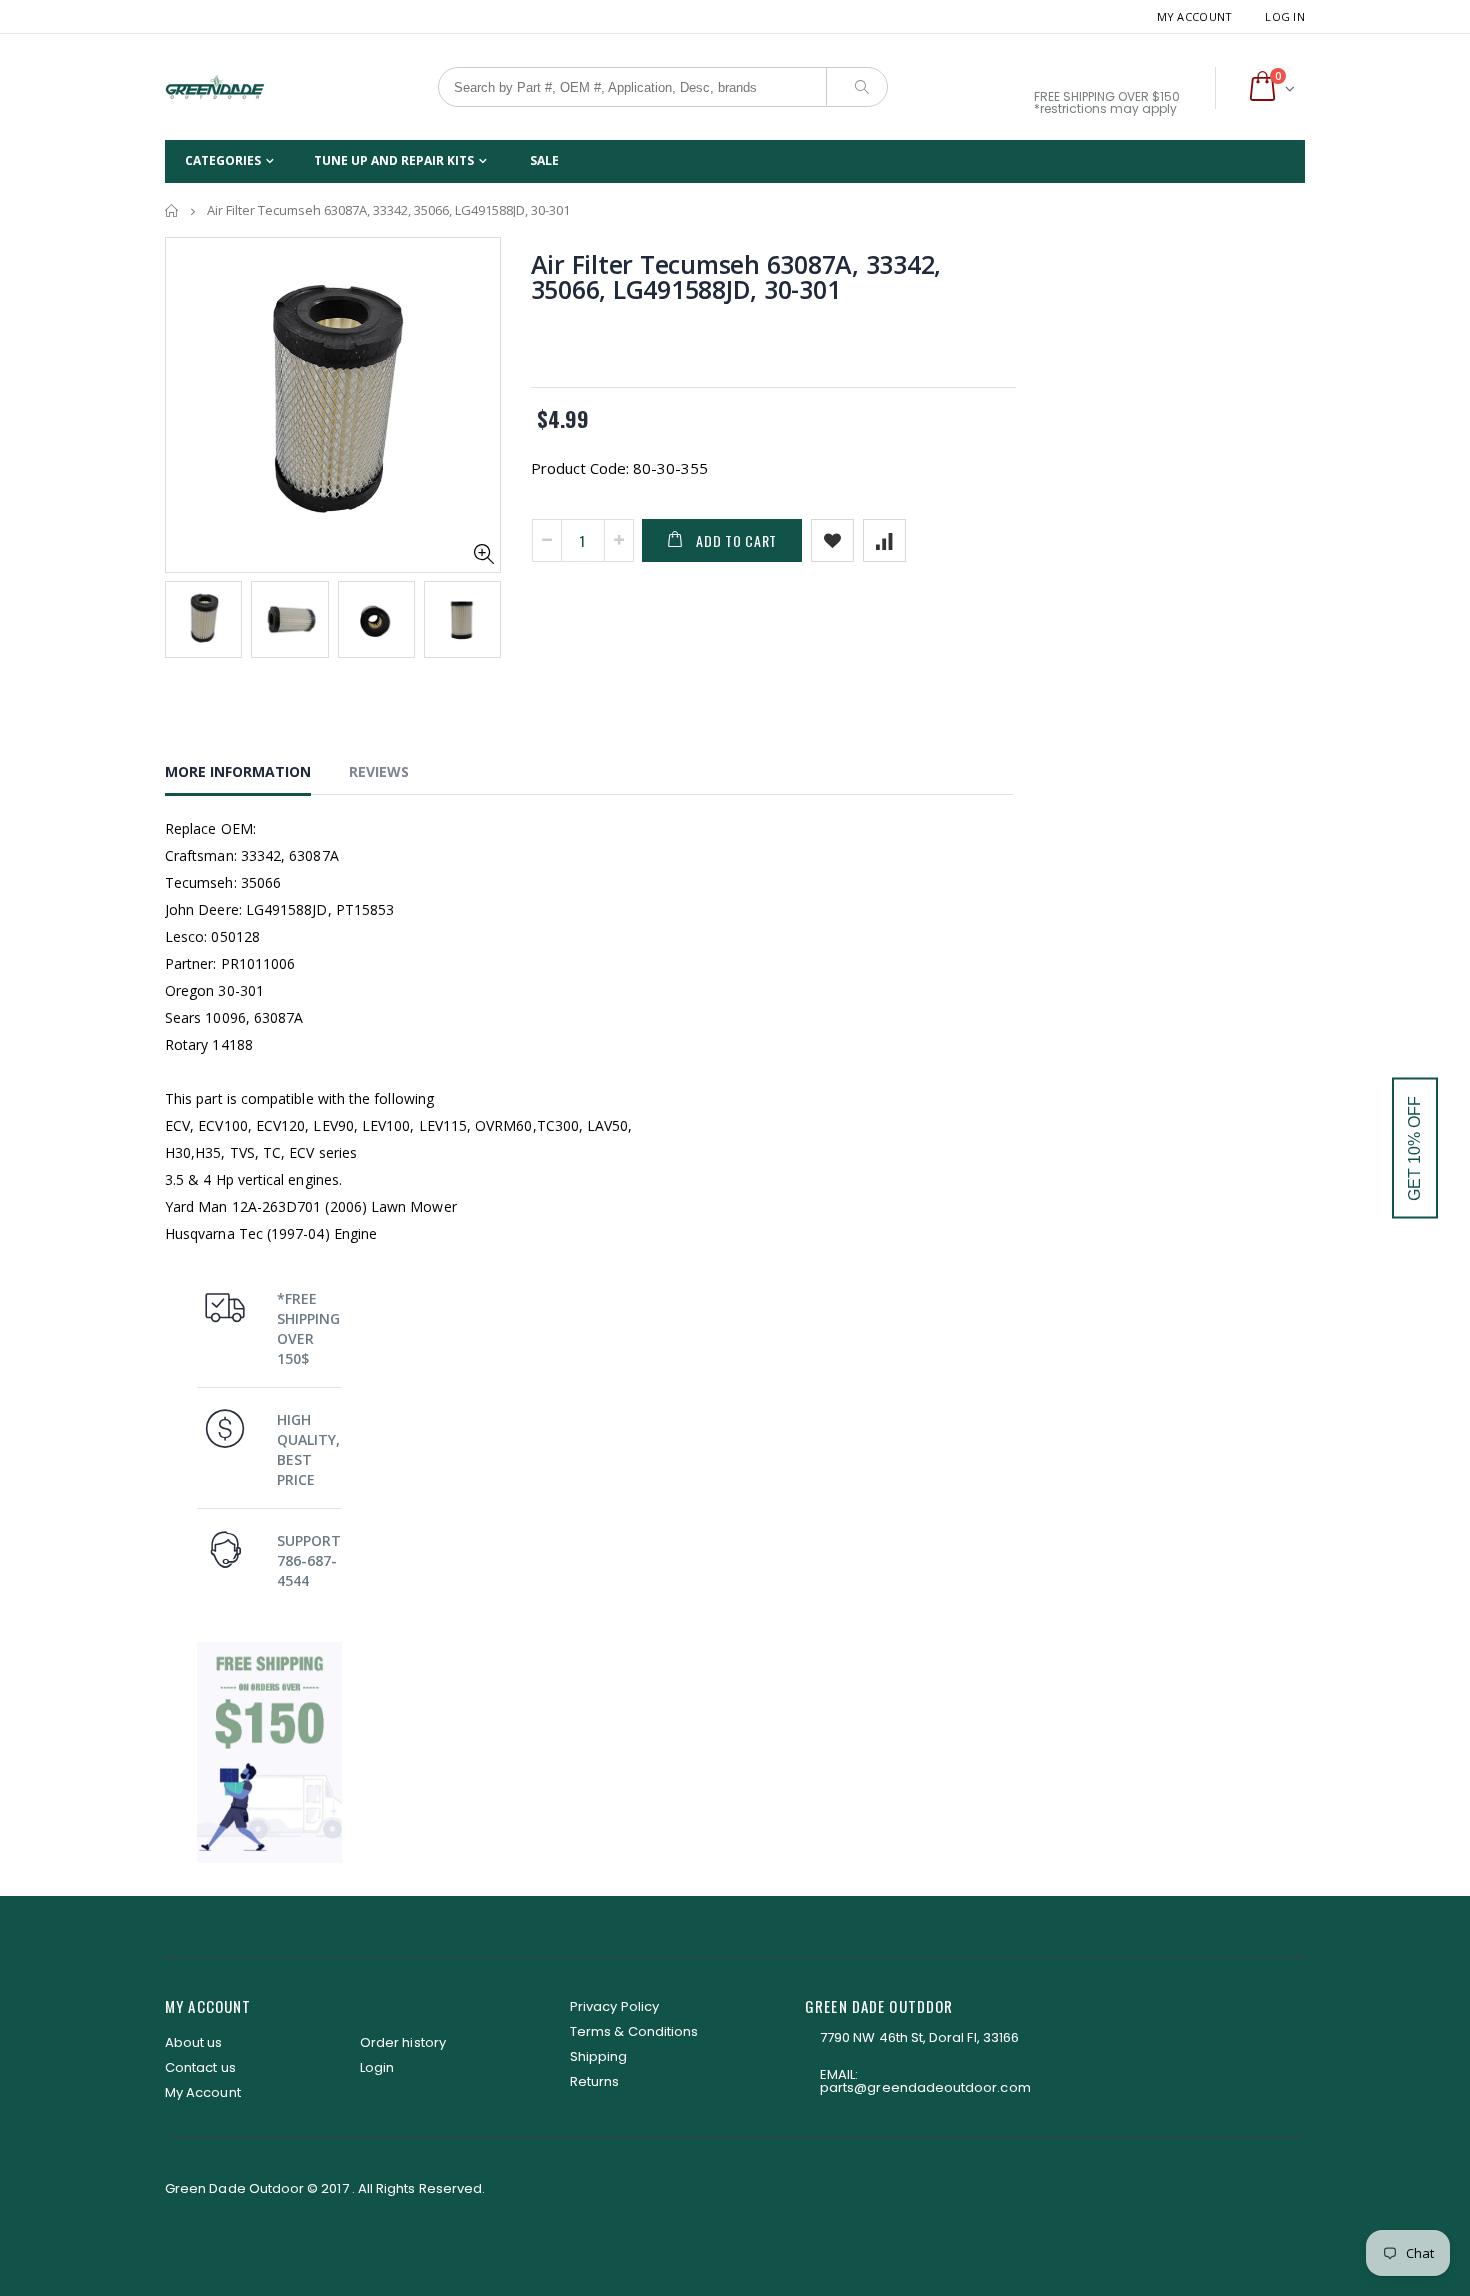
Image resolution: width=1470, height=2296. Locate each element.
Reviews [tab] (379, 771)
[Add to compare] (884, 540)
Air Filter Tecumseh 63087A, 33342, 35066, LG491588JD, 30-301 (736, 276)
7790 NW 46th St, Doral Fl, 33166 (919, 2037)
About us (194, 2042)
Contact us (200, 2067)
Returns (594, 2081)
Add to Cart (736, 540)
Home (172, 210)
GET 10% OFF (1414, 1148)
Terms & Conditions (634, 2031)
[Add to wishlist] (832, 540)
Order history (403, 2042)
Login (377, 2067)
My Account (1195, 16)
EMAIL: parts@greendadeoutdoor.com (925, 2081)
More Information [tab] (238, 771)
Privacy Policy (614, 2006)
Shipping (599, 2056)
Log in (1285, 16)
